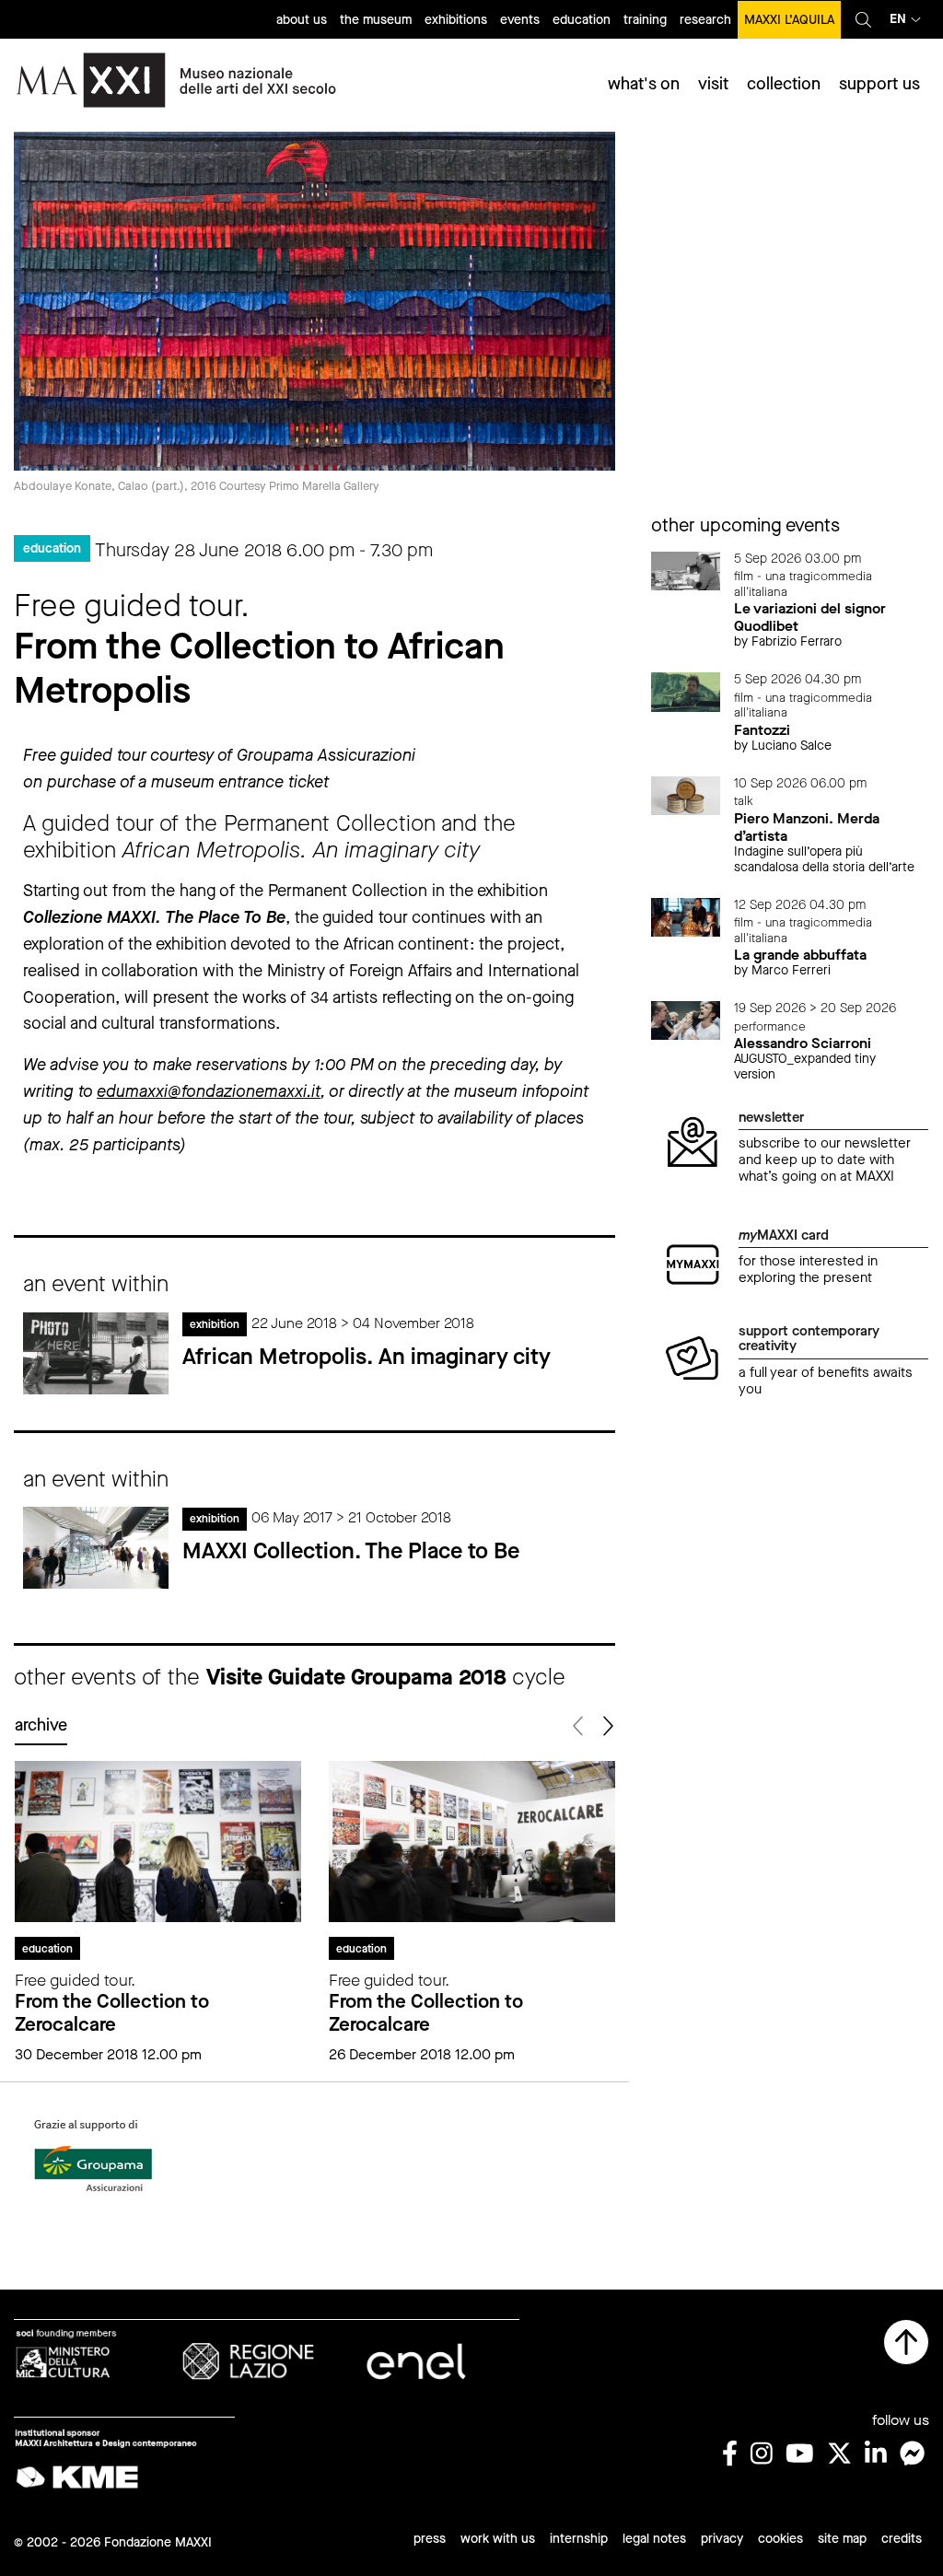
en (898, 19)
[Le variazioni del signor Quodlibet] (686, 570)
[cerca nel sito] (863, 19)
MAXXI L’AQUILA (789, 20)
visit (713, 84)
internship (579, 2539)
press (430, 2539)
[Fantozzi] (686, 691)
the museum (376, 20)
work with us (498, 2539)
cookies (780, 2539)
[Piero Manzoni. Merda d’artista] (686, 794)
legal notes (654, 2539)
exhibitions (456, 20)
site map (842, 2539)
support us (879, 84)
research (705, 20)
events (520, 20)
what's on (644, 84)
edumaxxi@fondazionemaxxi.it (209, 1091)
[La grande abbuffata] (686, 916)
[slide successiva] (607, 1726)
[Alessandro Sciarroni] (686, 1019)
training (645, 20)
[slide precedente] (580, 1726)
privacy (722, 2539)
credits (902, 2539)
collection (784, 84)
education (582, 20)
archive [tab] (41, 1725)
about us (302, 20)
